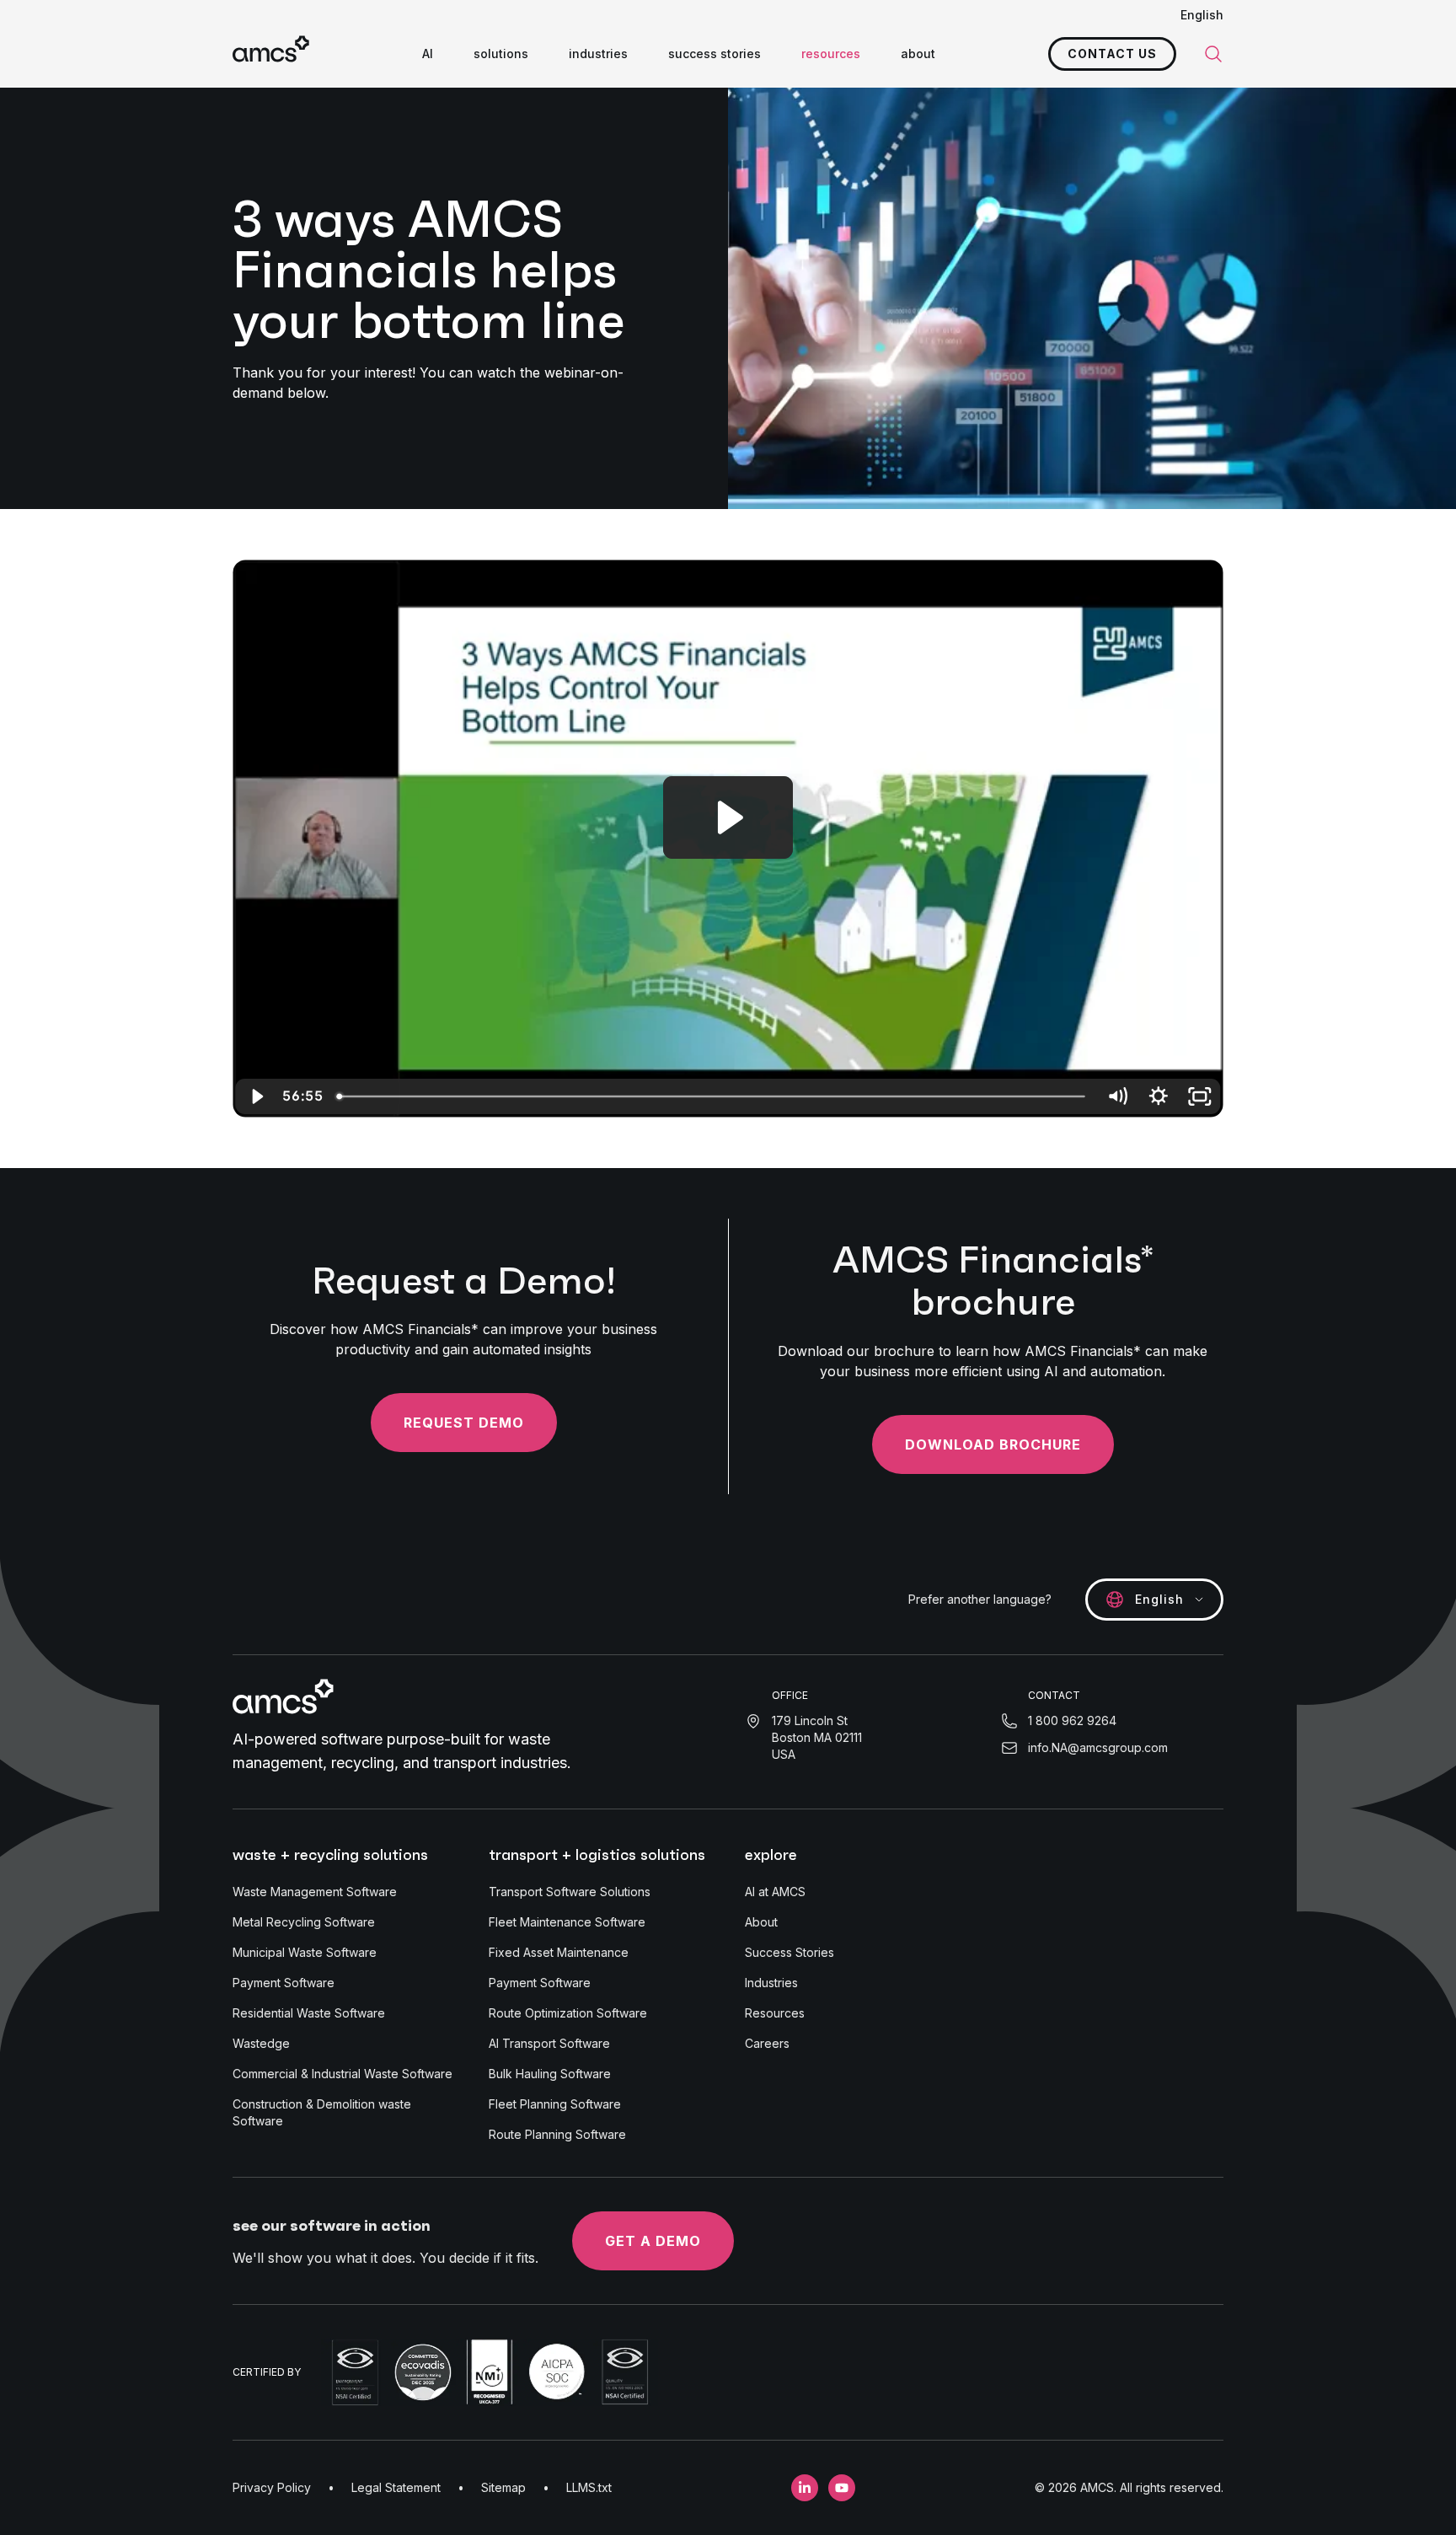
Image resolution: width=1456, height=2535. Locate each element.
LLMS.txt (589, 2487)
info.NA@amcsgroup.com (1098, 1747)
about (918, 54)
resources (831, 54)
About (761, 1922)
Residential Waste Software (309, 2013)
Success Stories (790, 1952)
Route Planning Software (557, 2134)
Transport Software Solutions (570, 1892)
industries (598, 54)
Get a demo (653, 2241)
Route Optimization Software (568, 2013)
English (1202, 15)
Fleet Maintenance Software (567, 1922)
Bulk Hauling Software (550, 2074)
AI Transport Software (549, 2043)
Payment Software (284, 1983)
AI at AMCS (775, 1892)
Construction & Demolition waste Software (322, 2112)
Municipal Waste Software (305, 1952)
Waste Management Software (315, 1892)
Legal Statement (396, 2487)
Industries (771, 1983)
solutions (501, 54)
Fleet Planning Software (555, 2104)
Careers (767, 2043)
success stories (715, 54)
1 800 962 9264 (1072, 1720)
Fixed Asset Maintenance (559, 1952)
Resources (775, 2013)
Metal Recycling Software (304, 1922)
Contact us (1112, 54)
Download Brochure (993, 1444)
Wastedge (261, 2043)
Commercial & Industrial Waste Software (343, 2074)
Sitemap (503, 2487)
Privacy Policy (272, 2487)
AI (428, 54)
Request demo (464, 1423)
